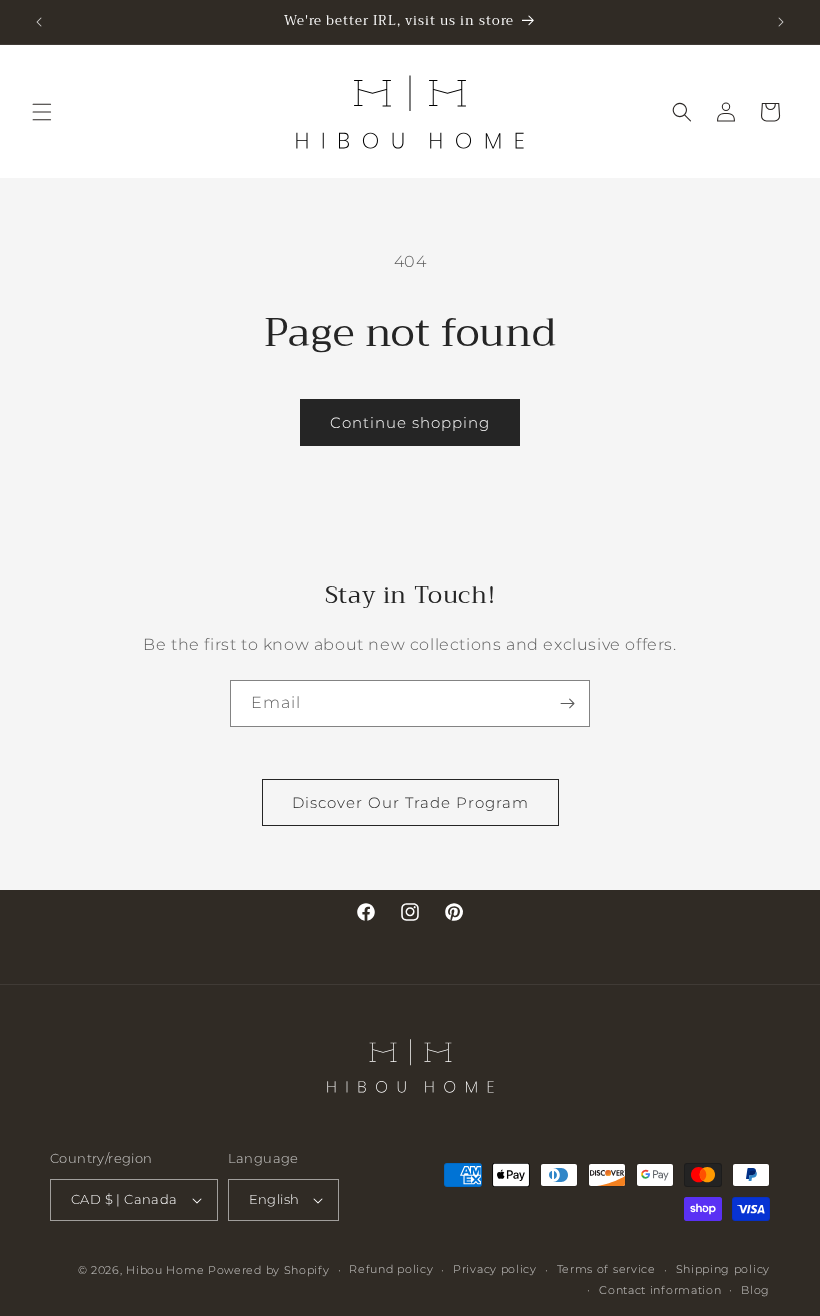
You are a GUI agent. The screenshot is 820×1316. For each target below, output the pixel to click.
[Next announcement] (781, 22)
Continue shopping (410, 422)
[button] (42, 112)
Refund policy (391, 1269)
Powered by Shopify (269, 1270)
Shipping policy (723, 1269)
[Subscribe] (567, 703)
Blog (755, 1290)
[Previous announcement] (39, 22)
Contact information (660, 1290)
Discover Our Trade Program (410, 802)
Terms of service (606, 1269)
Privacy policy (495, 1269)
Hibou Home (165, 1270)
